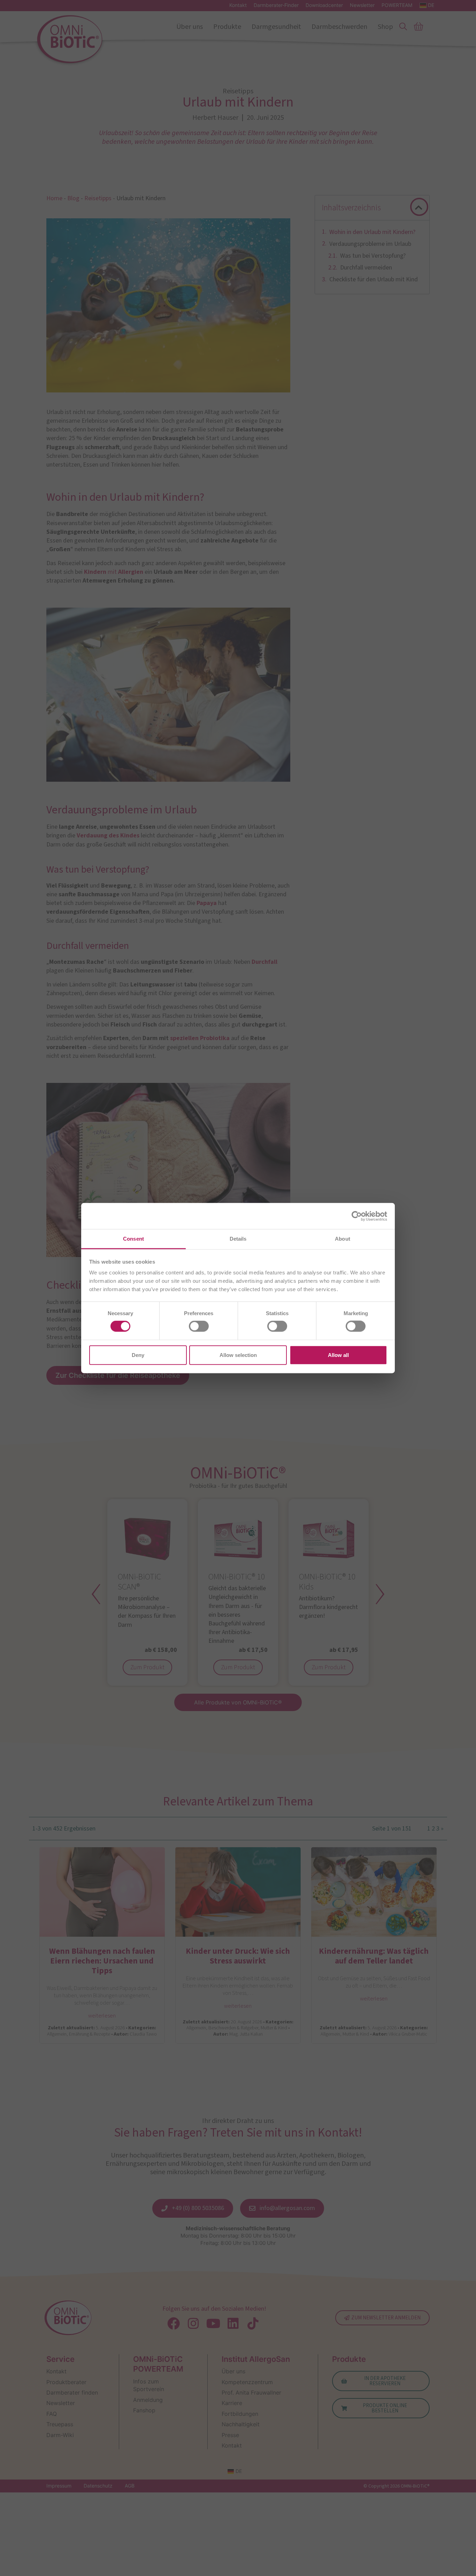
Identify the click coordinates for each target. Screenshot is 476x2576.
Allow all (338, 1355)
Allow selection (238, 1355)
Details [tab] (238, 1239)
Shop (385, 27)
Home (54, 198)
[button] (419, 208)
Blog (73, 198)
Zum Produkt (147, 1667)
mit (114, 572)
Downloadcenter (324, 5)
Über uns (190, 27)
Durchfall (264, 962)
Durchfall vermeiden (366, 268)
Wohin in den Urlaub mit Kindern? (372, 232)
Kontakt (238, 5)
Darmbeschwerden (339, 27)
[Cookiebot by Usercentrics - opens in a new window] (357, 1216)
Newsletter (362, 5)
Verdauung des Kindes (108, 836)
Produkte (227, 27)
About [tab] (343, 1239)
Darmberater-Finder (276, 5)
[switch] (199, 1326)
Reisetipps (98, 198)
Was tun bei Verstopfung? (373, 256)
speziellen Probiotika (200, 1038)
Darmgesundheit (276, 27)
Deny (138, 1355)
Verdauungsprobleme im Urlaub (370, 244)
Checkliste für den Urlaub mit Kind (374, 279)
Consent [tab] (133, 1239)
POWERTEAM (397, 5)
